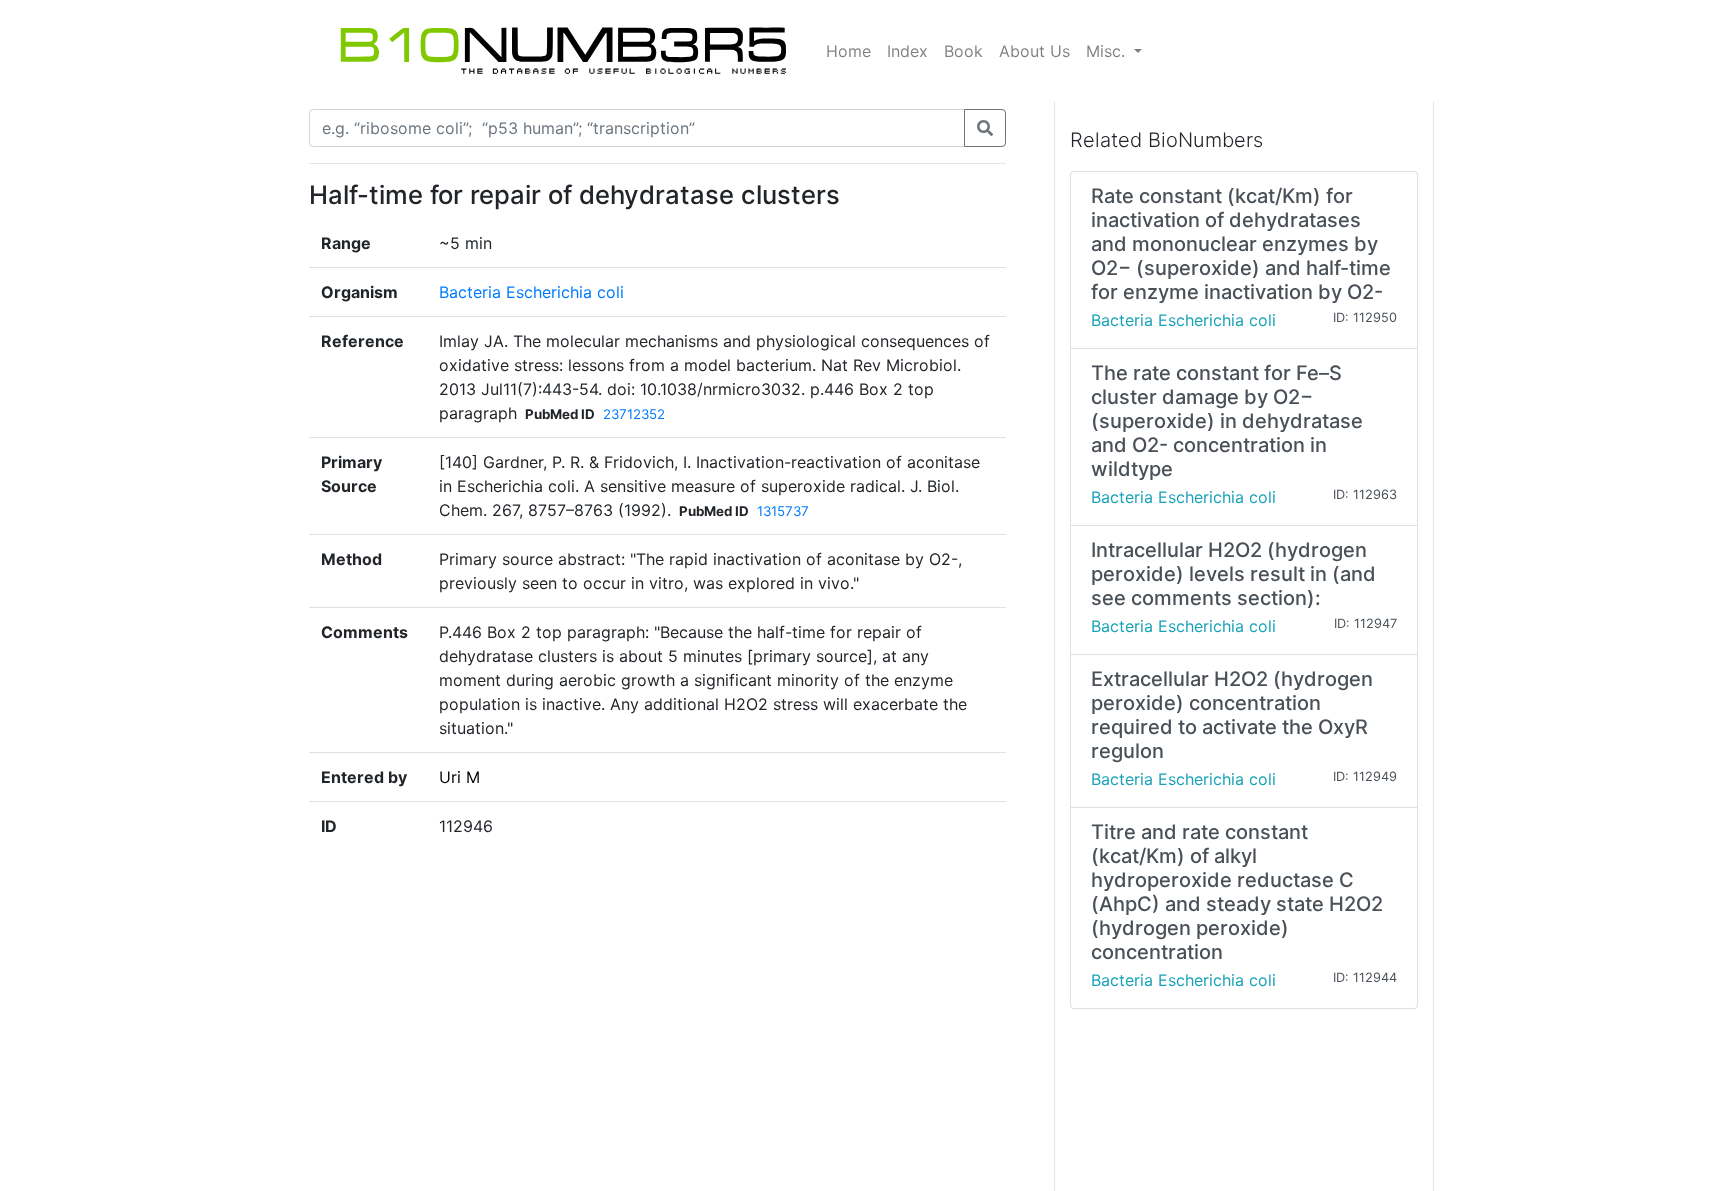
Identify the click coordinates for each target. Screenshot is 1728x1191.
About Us (1034, 51)
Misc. (1108, 51)
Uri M (459, 777)
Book (963, 51)
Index (907, 51)
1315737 (783, 511)
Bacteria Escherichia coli (531, 292)
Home (848, 51)
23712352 (634, 414)
